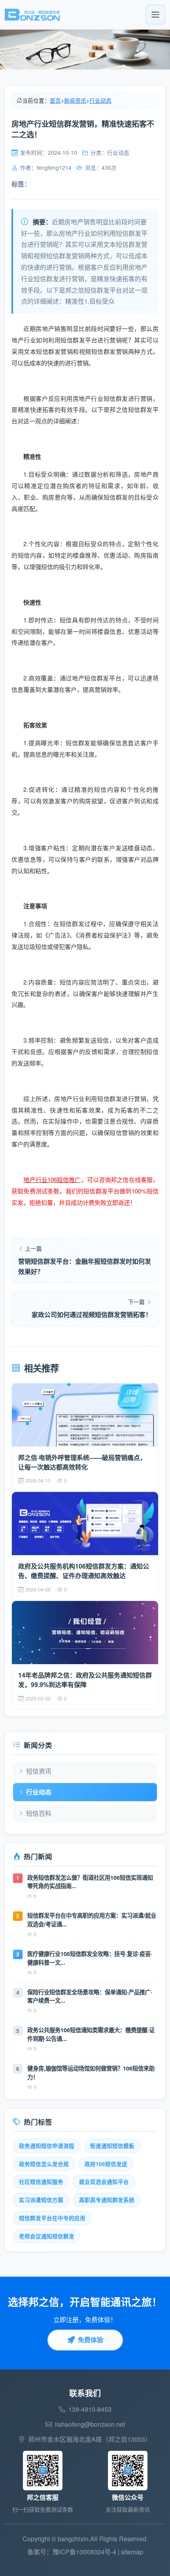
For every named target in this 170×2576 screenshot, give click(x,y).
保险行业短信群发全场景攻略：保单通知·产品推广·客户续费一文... (90, 1996)
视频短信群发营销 (104, 351)
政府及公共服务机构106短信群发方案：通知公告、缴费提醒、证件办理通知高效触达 (84, 1571)
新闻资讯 (75, 100)
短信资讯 (39, 1771)
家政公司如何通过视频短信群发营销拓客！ (92, 1314)
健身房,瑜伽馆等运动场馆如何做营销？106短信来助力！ (91, 2072)
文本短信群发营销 (48, 351)
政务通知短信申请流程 (47, 2146)
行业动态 (100, 100)
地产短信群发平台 (97, 678)
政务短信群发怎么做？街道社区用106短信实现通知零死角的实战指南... (90, 1882)
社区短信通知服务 (41, 2182)
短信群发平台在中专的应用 (52, 2218)
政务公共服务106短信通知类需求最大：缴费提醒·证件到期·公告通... (91, 2034)
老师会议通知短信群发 (47, 2236)
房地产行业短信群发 (100, 398)
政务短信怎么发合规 (44, 2164)
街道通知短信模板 (112, 2146)
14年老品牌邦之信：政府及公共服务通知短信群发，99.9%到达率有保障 (85, 1680)
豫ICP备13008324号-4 (84, 2552)
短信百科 (39, 1813)
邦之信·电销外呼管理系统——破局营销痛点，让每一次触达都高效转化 (82, 1462)
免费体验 (91, 2340)
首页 (55, 100)
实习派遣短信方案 (41, 2200)
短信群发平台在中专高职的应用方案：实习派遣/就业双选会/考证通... (92, 1920)
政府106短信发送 (106, 2164)
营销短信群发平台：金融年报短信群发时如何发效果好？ (85, 1266)
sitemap (132, 2552)
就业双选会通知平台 (104, 2182)
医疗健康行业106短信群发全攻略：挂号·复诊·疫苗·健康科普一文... (90, 1958)
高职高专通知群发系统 (107, 2200)
